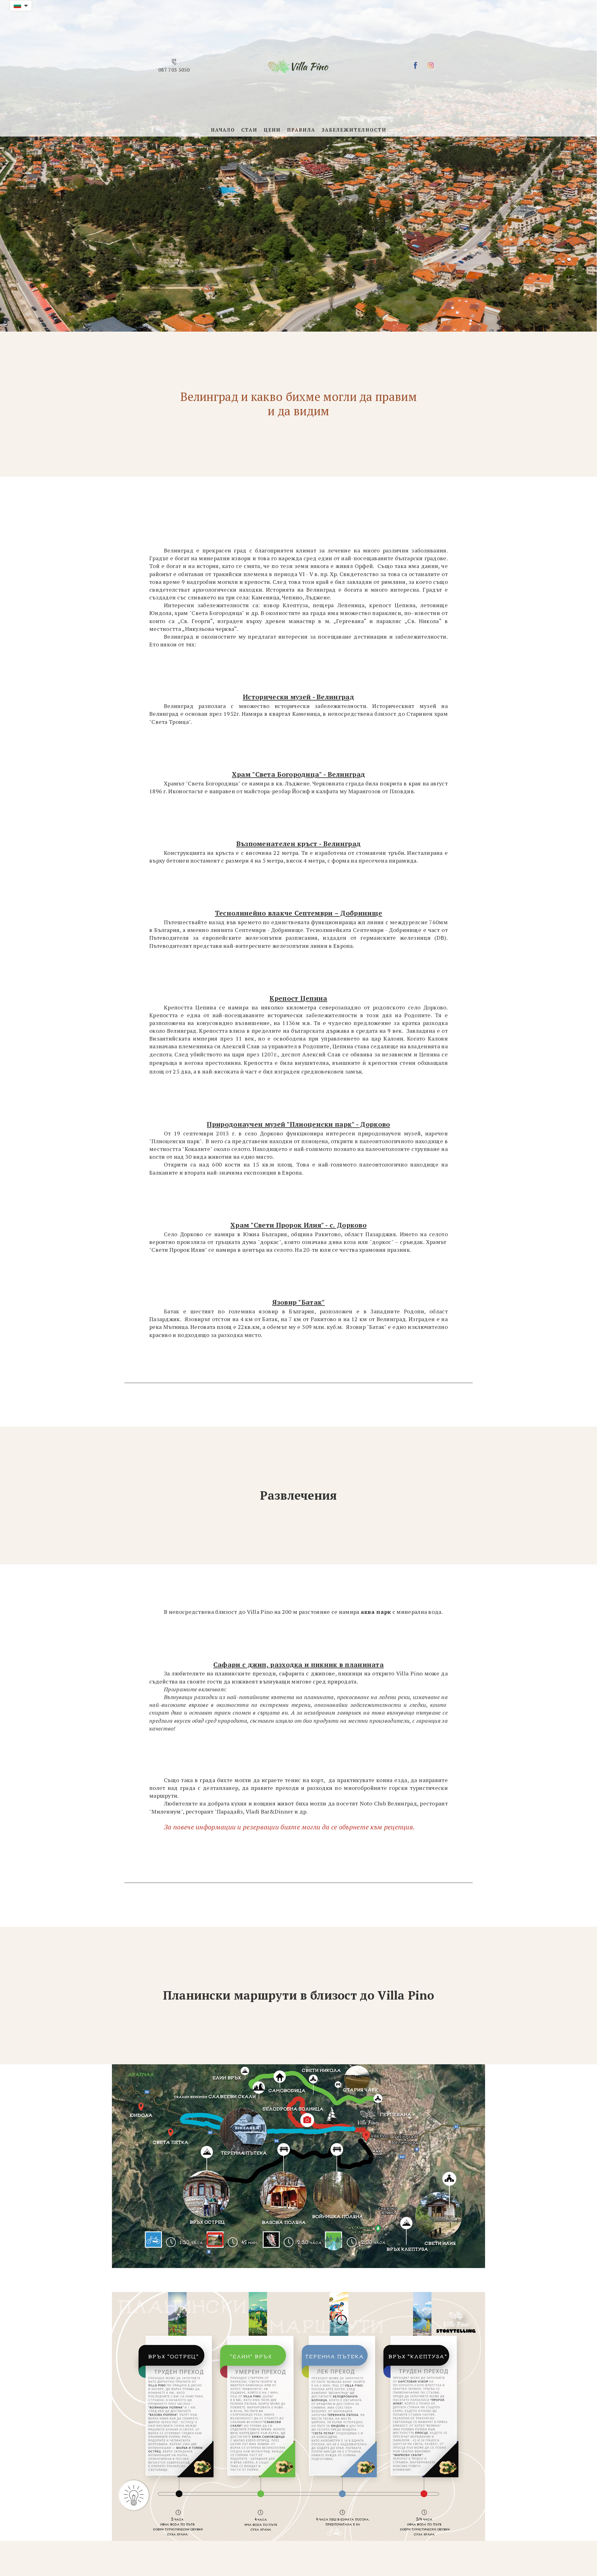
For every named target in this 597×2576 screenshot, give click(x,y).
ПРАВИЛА (301, 130)
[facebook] (415, 65)
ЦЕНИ (272, 130)
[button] (21, 6)
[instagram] (431, 65)
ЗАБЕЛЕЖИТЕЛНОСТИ (354, 130)
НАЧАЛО (223, 130)
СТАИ (249, 130)
